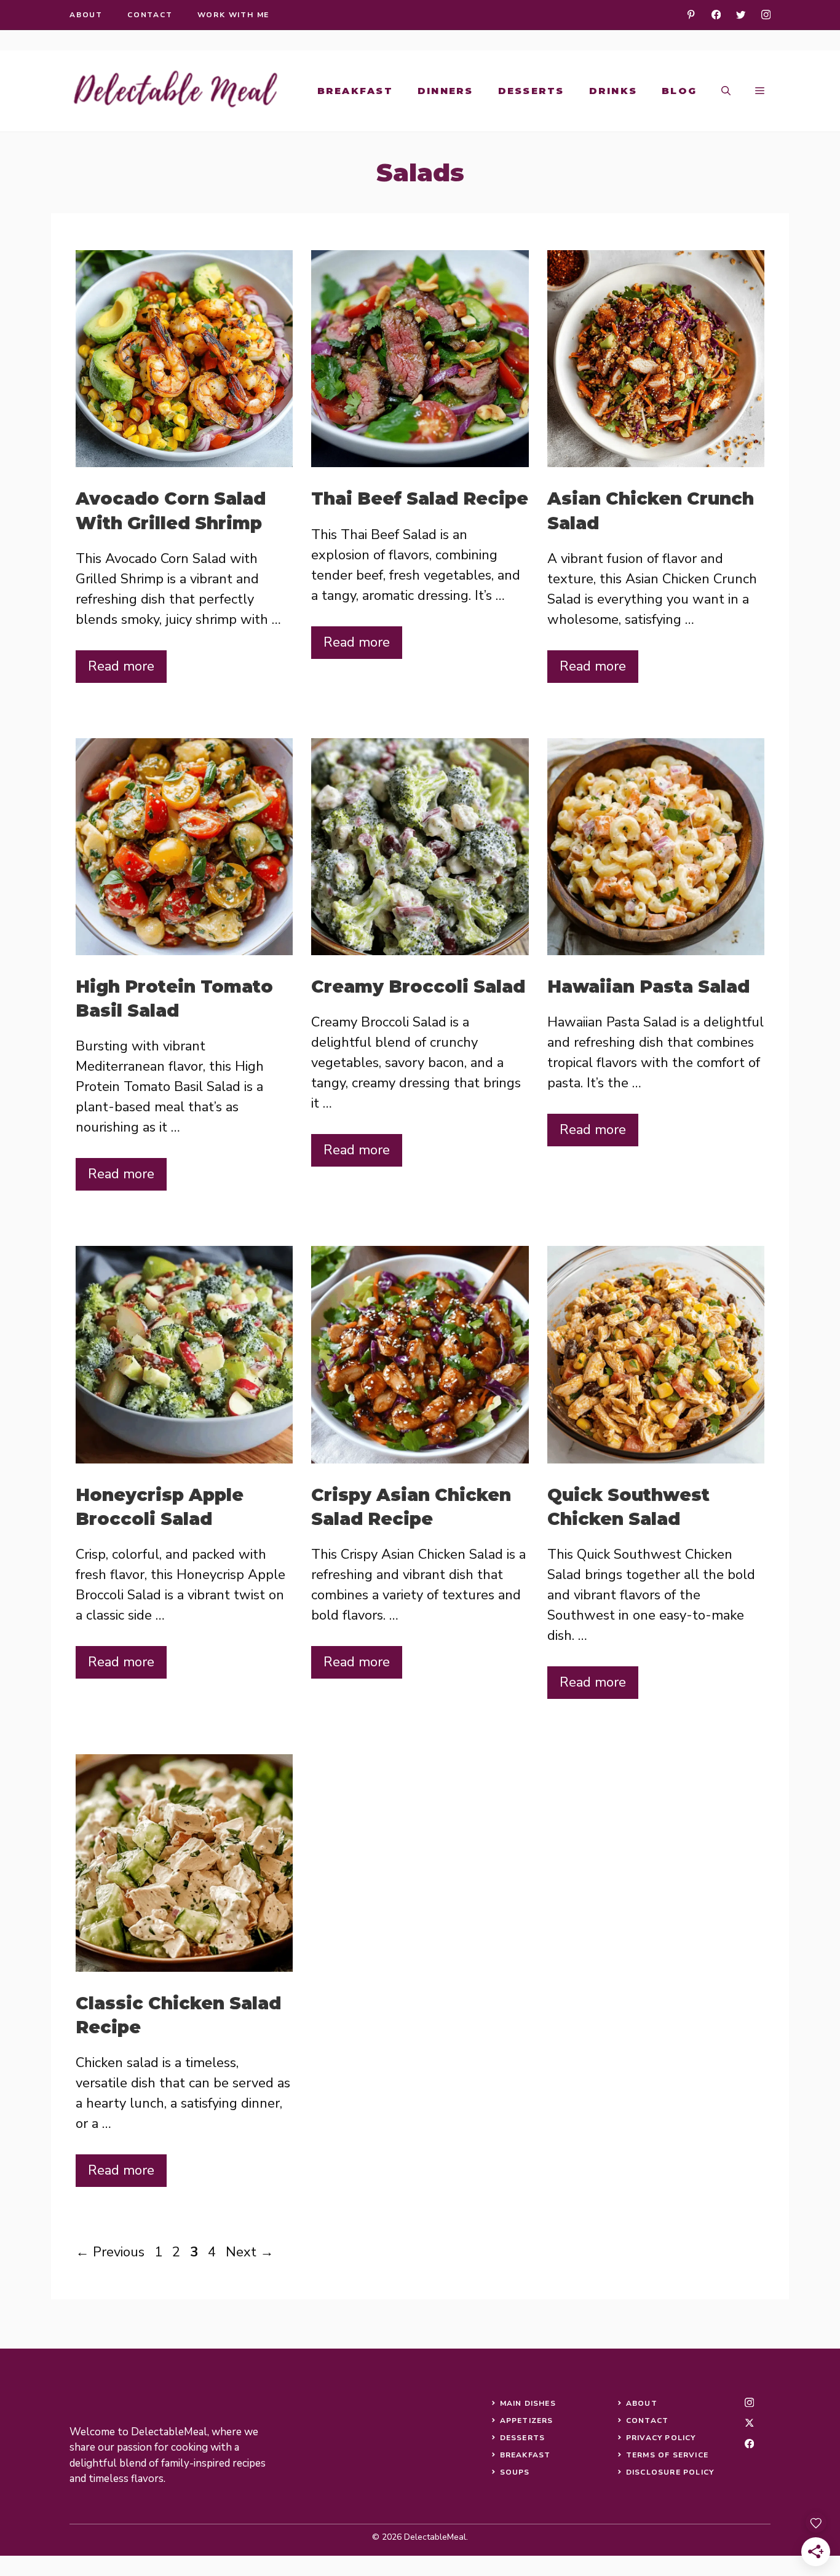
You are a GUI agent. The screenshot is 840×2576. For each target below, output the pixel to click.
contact (150, 15)
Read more (121, 666)
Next (250, 2252)
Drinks (613, 91)
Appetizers (527, 2420)
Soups (515, 2472)
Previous (110, 2252)
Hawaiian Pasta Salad (648, 987)
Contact (647, 2420)
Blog (679, 91)
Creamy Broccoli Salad (418, 987)
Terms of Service (667, 2455)
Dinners (446, 91)
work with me (234, 15)
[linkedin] (691, 14)
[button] (726, 91)
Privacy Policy (661, 2438)
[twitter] (741, 14)
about (86, 15)
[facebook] (716, 14)
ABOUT (642, 2403)
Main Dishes (528, 2403)
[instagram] (766, 14)
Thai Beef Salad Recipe (420, 498)
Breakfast (355, 91)
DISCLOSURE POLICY (670, 2472)
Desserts (531, 91)
